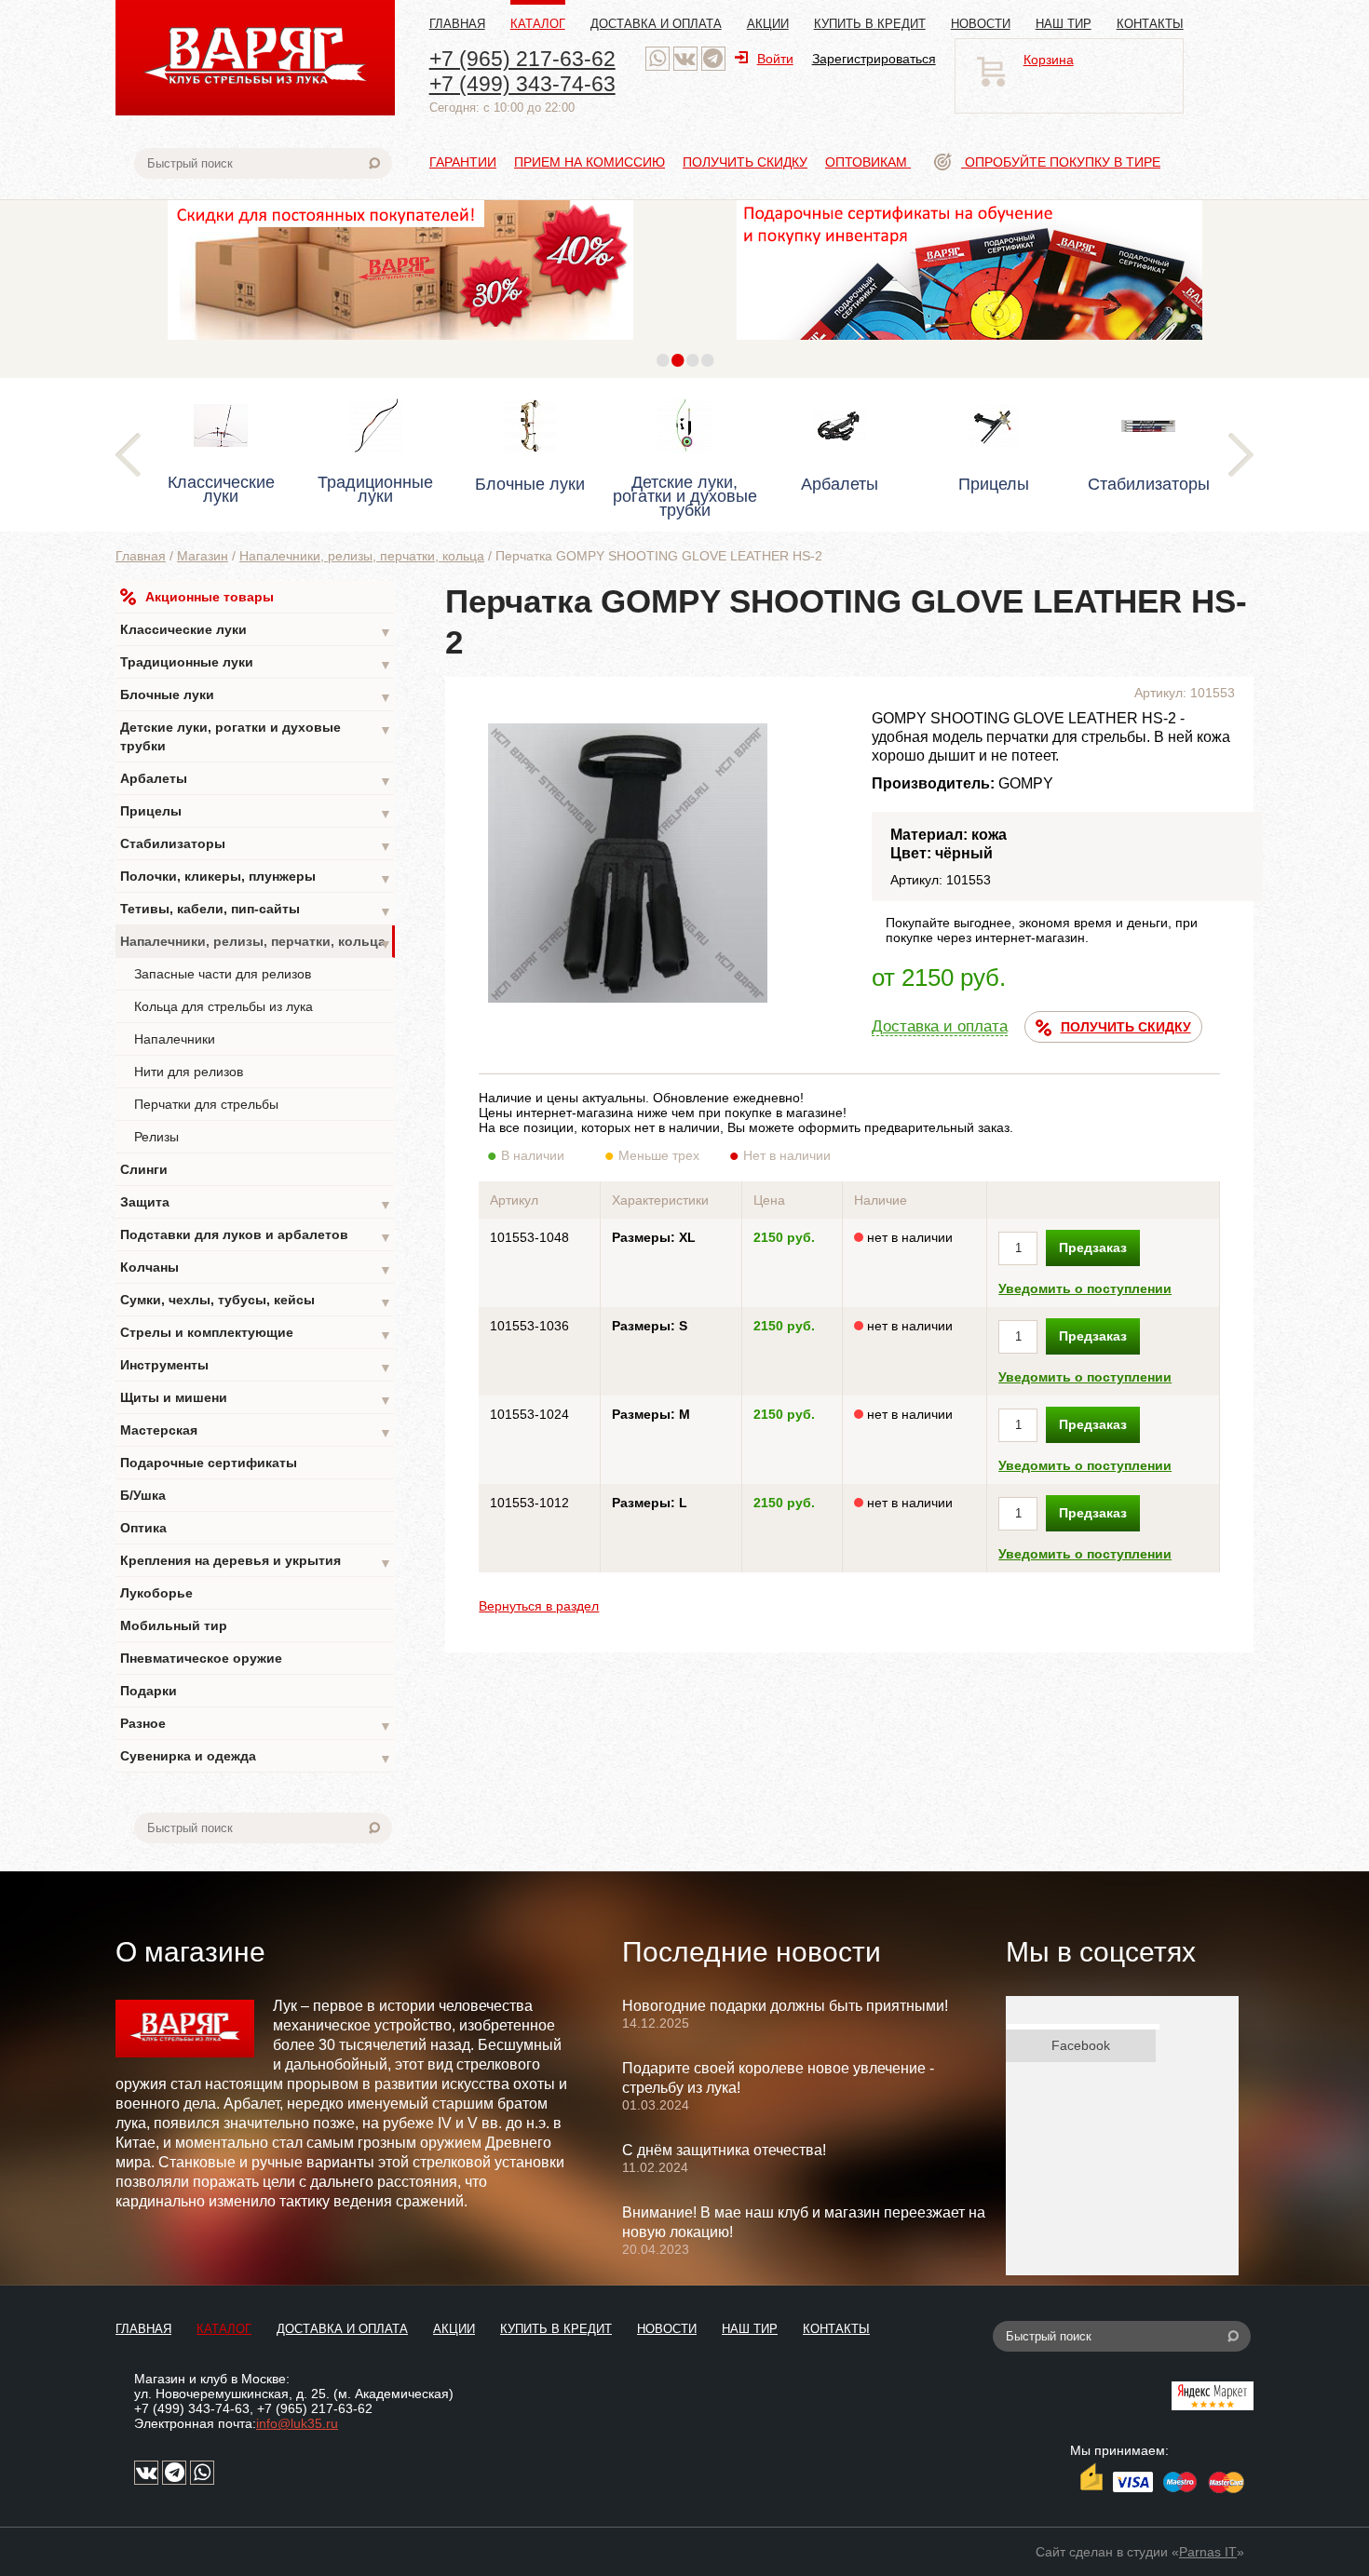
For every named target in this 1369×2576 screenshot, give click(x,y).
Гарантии (463, 162)
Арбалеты (256, 780)
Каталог (538, 24)
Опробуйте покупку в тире (1061, 162)
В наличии (533, 1155)
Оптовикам (868, 162)
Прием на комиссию (590, 162)
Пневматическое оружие (201, 1658)
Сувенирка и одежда (256, 1757)
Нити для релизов (189, 1072)
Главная (457, 24)
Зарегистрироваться (874, 59)
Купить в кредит (870, 24)
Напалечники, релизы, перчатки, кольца (362, 556)
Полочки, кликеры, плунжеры (256, 877)
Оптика (143, 1528)
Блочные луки (256, 696)
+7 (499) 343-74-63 (522, 84)
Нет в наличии (787, 1155)
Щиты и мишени (256, 1399)
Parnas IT (1208, 2552)
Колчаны (256, 1268)
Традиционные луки (256, 663)
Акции (768, 24)
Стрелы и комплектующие (256, 1334)
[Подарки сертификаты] (969, 344)
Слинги (144, 1169)
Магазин (203, 556)
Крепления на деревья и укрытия (256, 1562)
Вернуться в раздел (539, 1606)
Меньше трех (659, 1155)
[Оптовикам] (400, 344)
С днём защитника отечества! (724, 2150)
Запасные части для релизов (223, 974)
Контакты (1150, 24)
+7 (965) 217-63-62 (522, 59)
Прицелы (256, 812)
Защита (256, 1203)
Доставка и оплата (656, 24)
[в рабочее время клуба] (657, 59)
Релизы (156, 1137)
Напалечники (175, 1039)
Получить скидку (745, 162)
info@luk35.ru (297, 2423)
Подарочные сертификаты (209, 1463)
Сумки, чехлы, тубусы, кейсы (256, 1301)
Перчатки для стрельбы (206, 1104)
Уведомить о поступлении (1085, 1288)
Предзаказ (1093, 1248)
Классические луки (256, 631)
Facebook (1081, 2045)
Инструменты (256, 1366)
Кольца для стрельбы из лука (224, 1006)
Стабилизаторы (256, 845)
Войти (775, 59)
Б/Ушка (143, 1495)
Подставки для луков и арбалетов (256, 1236)
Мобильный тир (174, 1625)
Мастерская (256, 1431)
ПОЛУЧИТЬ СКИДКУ (1126, 1027)
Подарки (149, 1691)
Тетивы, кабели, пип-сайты (256, 910)
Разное (256, 1725)
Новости (981, 24)
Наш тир (1064, 24)
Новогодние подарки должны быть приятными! (785, 2006)
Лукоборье (156, 1593)
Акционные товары (210, 597)
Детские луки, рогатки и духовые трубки (256, 736)
